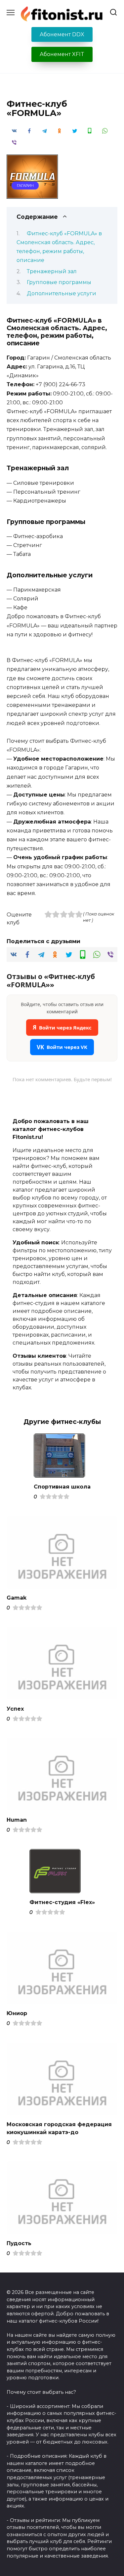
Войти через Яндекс (62, 1027)
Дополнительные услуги (62, 293)
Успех (15, 1708)
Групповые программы (59, 282)
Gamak (17, 1598)
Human (17, 1820)
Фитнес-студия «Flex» (62, 1902)
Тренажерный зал (52, 271)
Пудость (19, 2243)
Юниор (17, 2013)
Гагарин (25, 186)
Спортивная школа (62, 1487)
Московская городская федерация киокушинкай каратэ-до (59, 2128)
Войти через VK (62, 1047)
